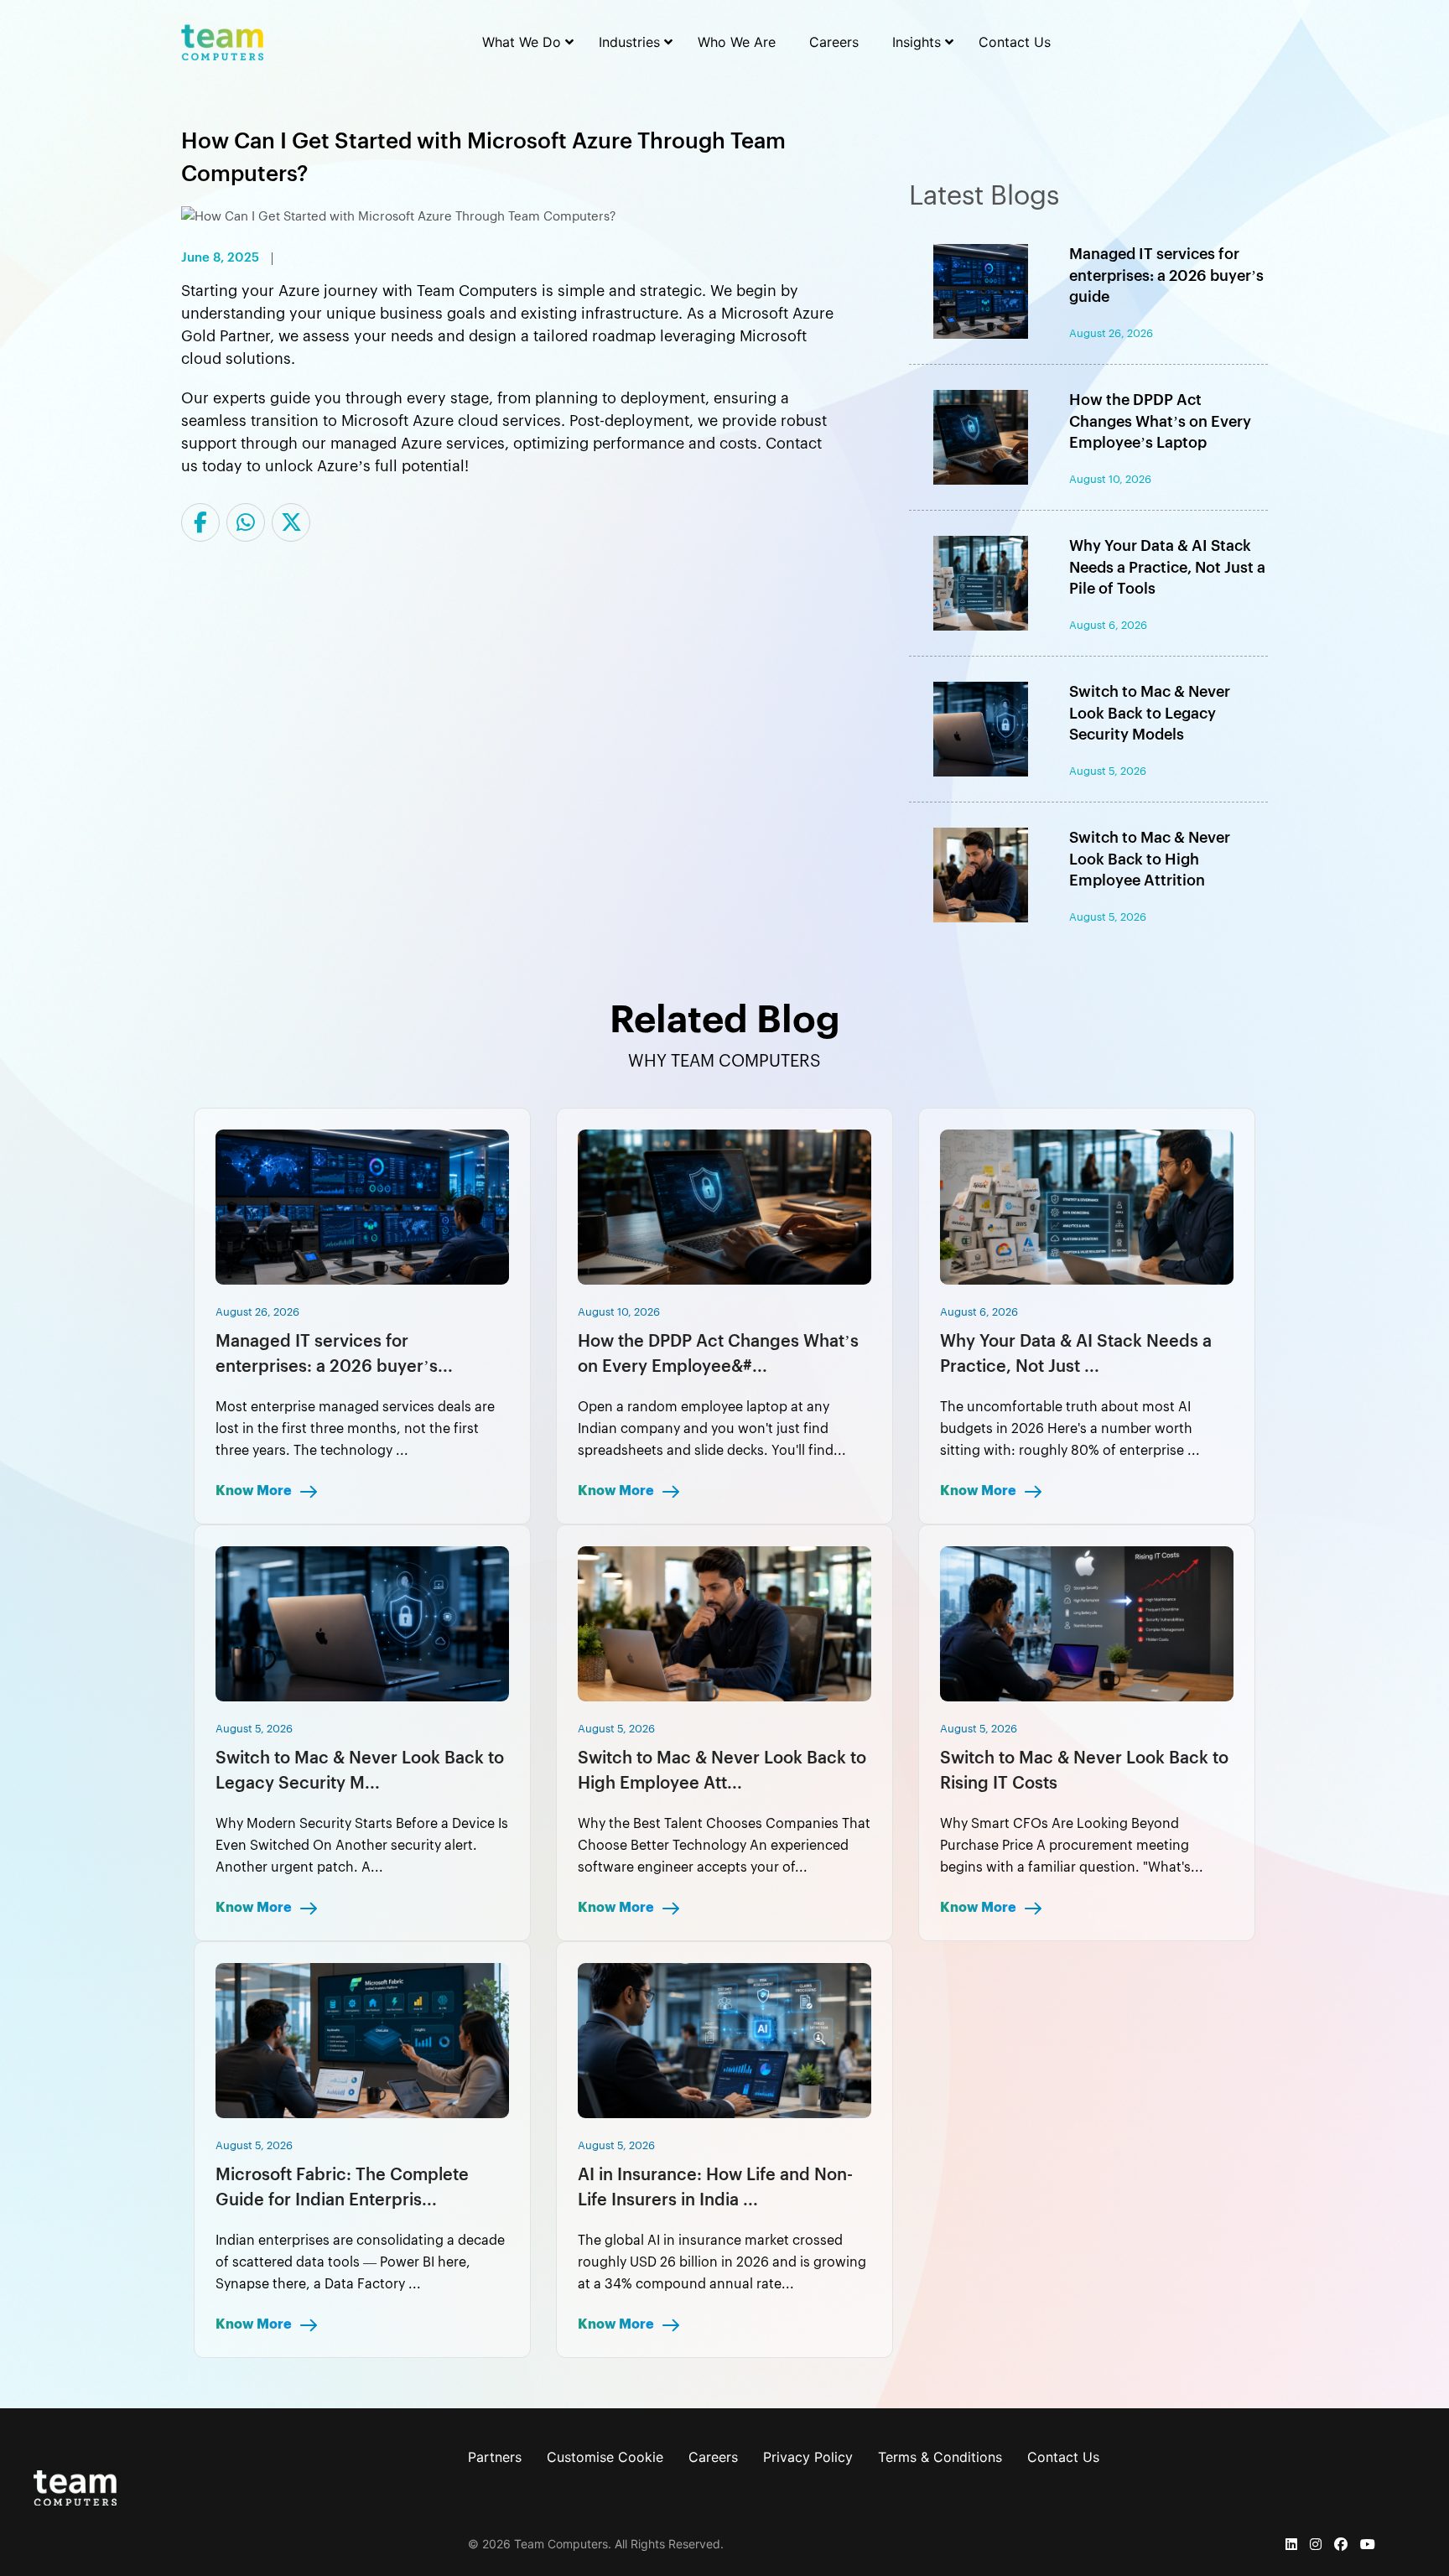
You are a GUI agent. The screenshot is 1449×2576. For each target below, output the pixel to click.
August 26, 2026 (257, 1312)
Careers (713, 2457)
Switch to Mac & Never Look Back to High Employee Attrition (1150, 859)
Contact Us (1063, 2457)
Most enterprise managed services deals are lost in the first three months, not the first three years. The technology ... (355, 1429)
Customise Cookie (605, 2457)
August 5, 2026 (254, 1729)
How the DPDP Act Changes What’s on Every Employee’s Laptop (1160, 421)
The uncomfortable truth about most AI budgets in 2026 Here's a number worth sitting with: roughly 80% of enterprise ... (1070, 1429)
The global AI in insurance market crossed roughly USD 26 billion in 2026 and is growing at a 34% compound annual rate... (722, 2262)
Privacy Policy (808, 2457)
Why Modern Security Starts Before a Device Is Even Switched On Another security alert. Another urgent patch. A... (362, 1846)
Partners (495, 2457)
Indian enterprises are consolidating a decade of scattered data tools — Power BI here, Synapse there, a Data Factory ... (360, 2262)
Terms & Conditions (940, 2457)
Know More (255, 1491)
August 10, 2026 (619, 1312)
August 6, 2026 (979, 1312)
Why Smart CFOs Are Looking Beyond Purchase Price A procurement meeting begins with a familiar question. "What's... (1072, 1846)
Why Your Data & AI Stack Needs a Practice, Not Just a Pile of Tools (1167, 567)
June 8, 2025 (220, 258)
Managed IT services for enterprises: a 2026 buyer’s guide (1166, 275)
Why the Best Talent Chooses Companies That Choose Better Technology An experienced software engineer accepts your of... (724, 1846)
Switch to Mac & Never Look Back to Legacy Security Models (1150, 713)
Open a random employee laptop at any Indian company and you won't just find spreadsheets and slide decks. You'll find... (712, 1429)
